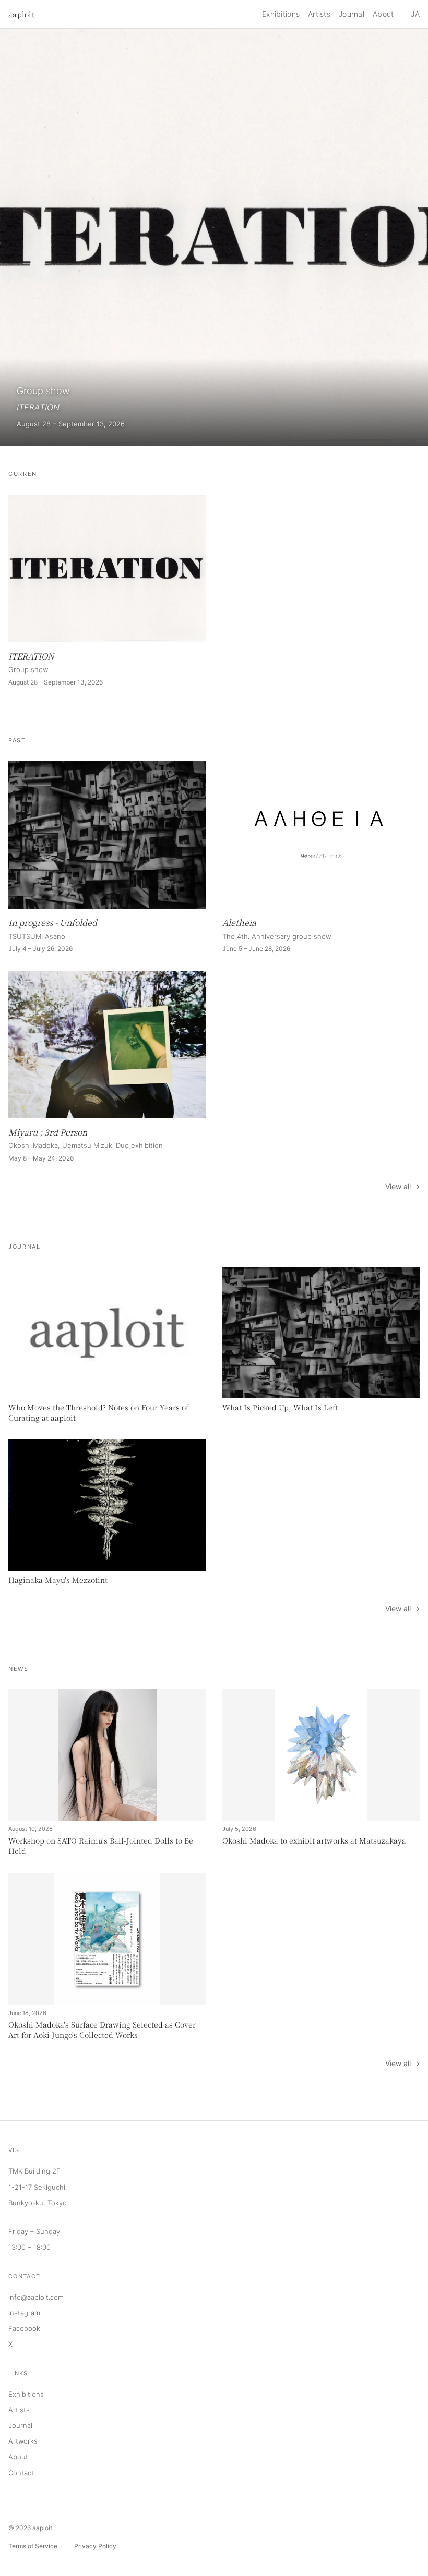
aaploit (21, 14)
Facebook (24, 2328)
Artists (319, 14)
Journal (352, 14)
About (383, 14)
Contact (21, 2473)
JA (415, 14)
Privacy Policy (95, 2546)
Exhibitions (281, 14)
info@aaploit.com (36, 2297)
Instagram (24, 2313)
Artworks (23, 2441)
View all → (402, 1186)
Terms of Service (33, 2546)
